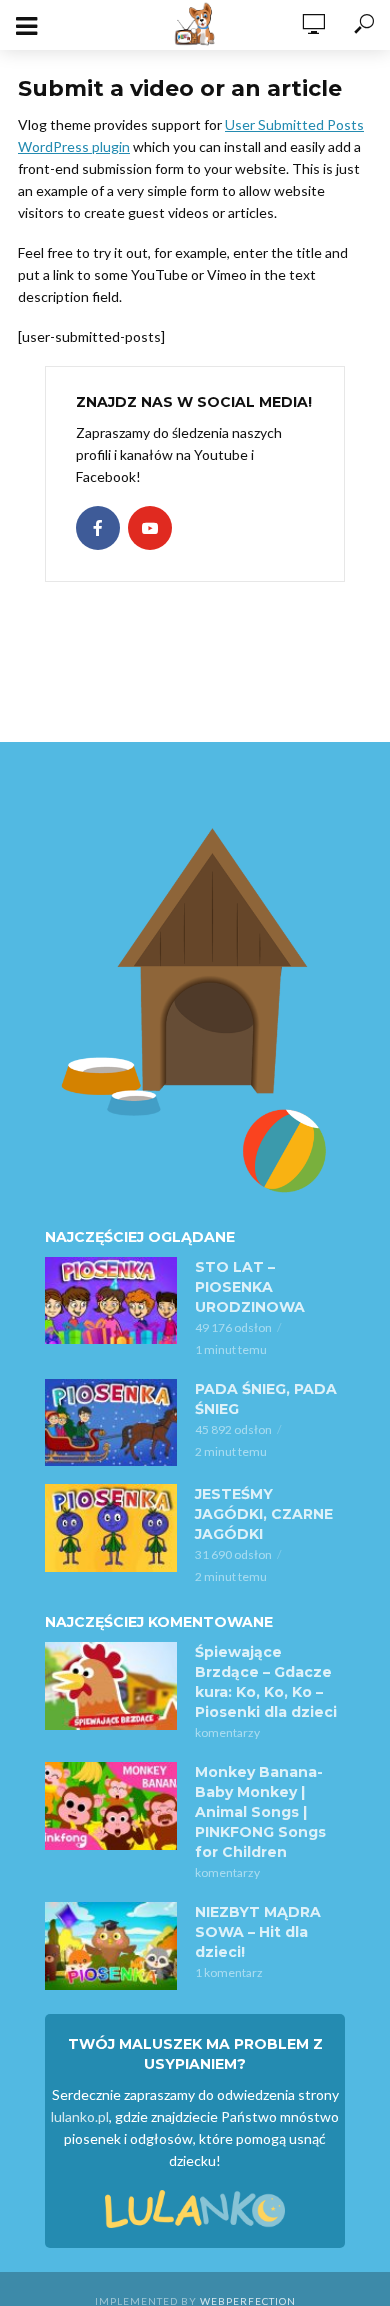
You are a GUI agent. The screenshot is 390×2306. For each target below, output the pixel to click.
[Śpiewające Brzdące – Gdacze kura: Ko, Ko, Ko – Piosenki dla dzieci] (111, 1686)
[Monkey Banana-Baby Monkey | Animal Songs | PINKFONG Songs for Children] (111, 1806)
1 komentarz (229, 1972)
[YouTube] (150, 528)
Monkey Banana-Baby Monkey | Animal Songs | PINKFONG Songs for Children (260, 1812)
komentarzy (227, 1732)
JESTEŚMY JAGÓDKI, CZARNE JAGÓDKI (264, 1514)
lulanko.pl (80, 2116)
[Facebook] (98, 528)
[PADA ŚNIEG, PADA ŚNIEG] (111, 1423)
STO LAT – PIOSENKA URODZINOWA (250, 1287)
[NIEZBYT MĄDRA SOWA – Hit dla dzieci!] (111, 1946)
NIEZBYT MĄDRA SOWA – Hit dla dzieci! (258, 1932)
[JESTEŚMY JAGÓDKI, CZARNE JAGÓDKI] (111, 1528)
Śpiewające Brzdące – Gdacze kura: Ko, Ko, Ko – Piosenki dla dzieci (266, 1682)
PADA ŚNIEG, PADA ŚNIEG (266, 1399)
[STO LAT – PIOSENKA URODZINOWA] (111, 1301)
